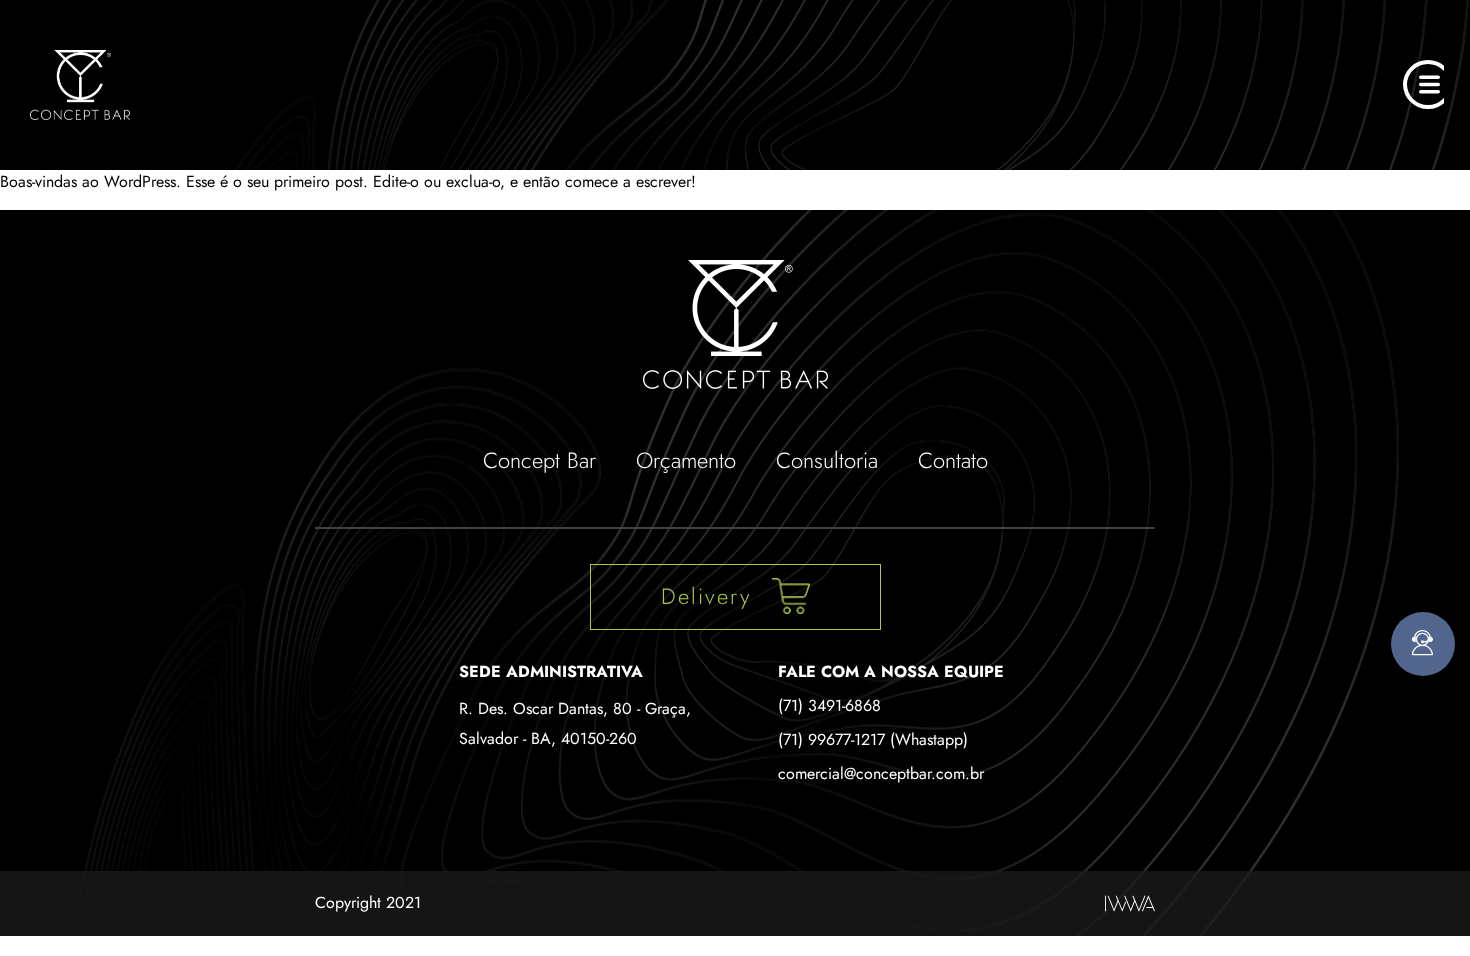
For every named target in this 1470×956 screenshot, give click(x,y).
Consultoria (827, 460)
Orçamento (686, 460)
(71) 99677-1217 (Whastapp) (873, 739)
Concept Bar (539, 460)
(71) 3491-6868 (829, 705)
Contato (953, 460)
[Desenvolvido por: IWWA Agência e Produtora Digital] (1130, 903)
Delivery (706, 596)
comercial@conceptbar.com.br (881, 773)
